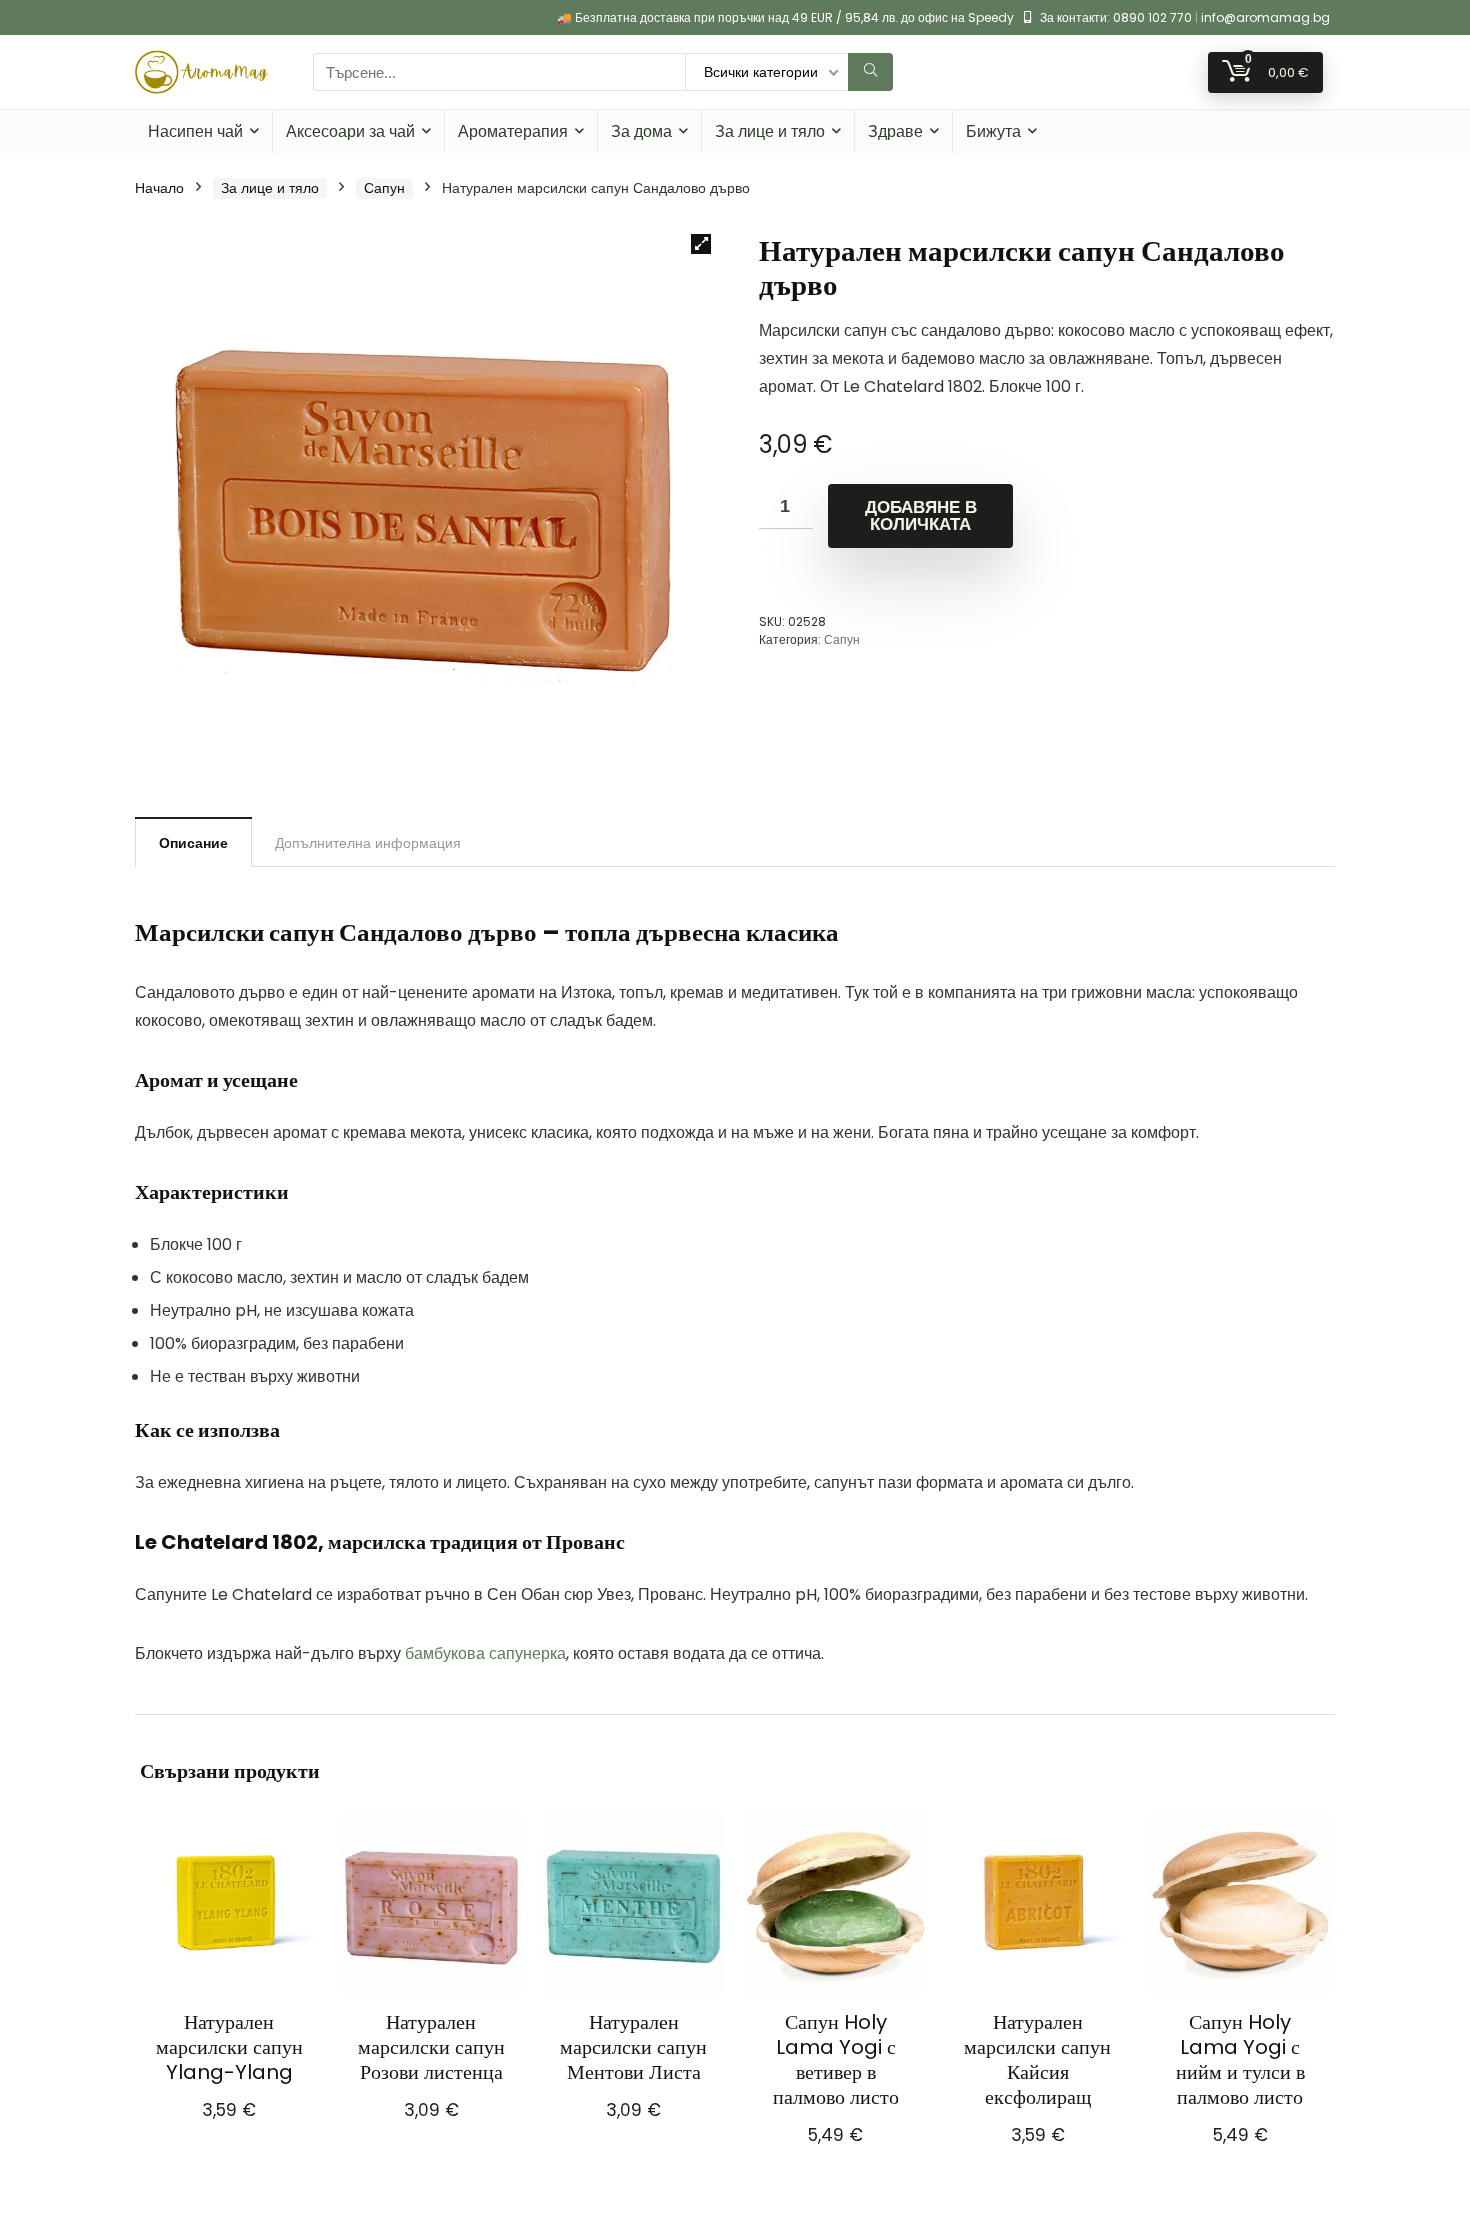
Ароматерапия (513, 131)
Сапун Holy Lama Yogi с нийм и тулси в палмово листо (1240, 2059)
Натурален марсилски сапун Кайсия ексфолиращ (1037, 2059)
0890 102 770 (1152, 17)
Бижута (993, 131)
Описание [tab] (193, 843)
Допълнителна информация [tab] (368, 843)
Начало (159, 188)
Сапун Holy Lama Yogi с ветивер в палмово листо (836, 2059)
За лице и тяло (770, 131)
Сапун (384, 188)
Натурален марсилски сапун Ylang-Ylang (229, 2047)
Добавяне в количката (921, 516)
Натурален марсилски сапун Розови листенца (431, 2047)
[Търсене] (870, 72)
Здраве (895, 131)
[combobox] (499, 72)
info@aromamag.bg (1265, 17)
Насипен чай (195, 131)
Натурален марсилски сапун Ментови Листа (633, 2047)
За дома (641, 131)
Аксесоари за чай (350, 131)
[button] (701, 244)
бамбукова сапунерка (485, 1653)
